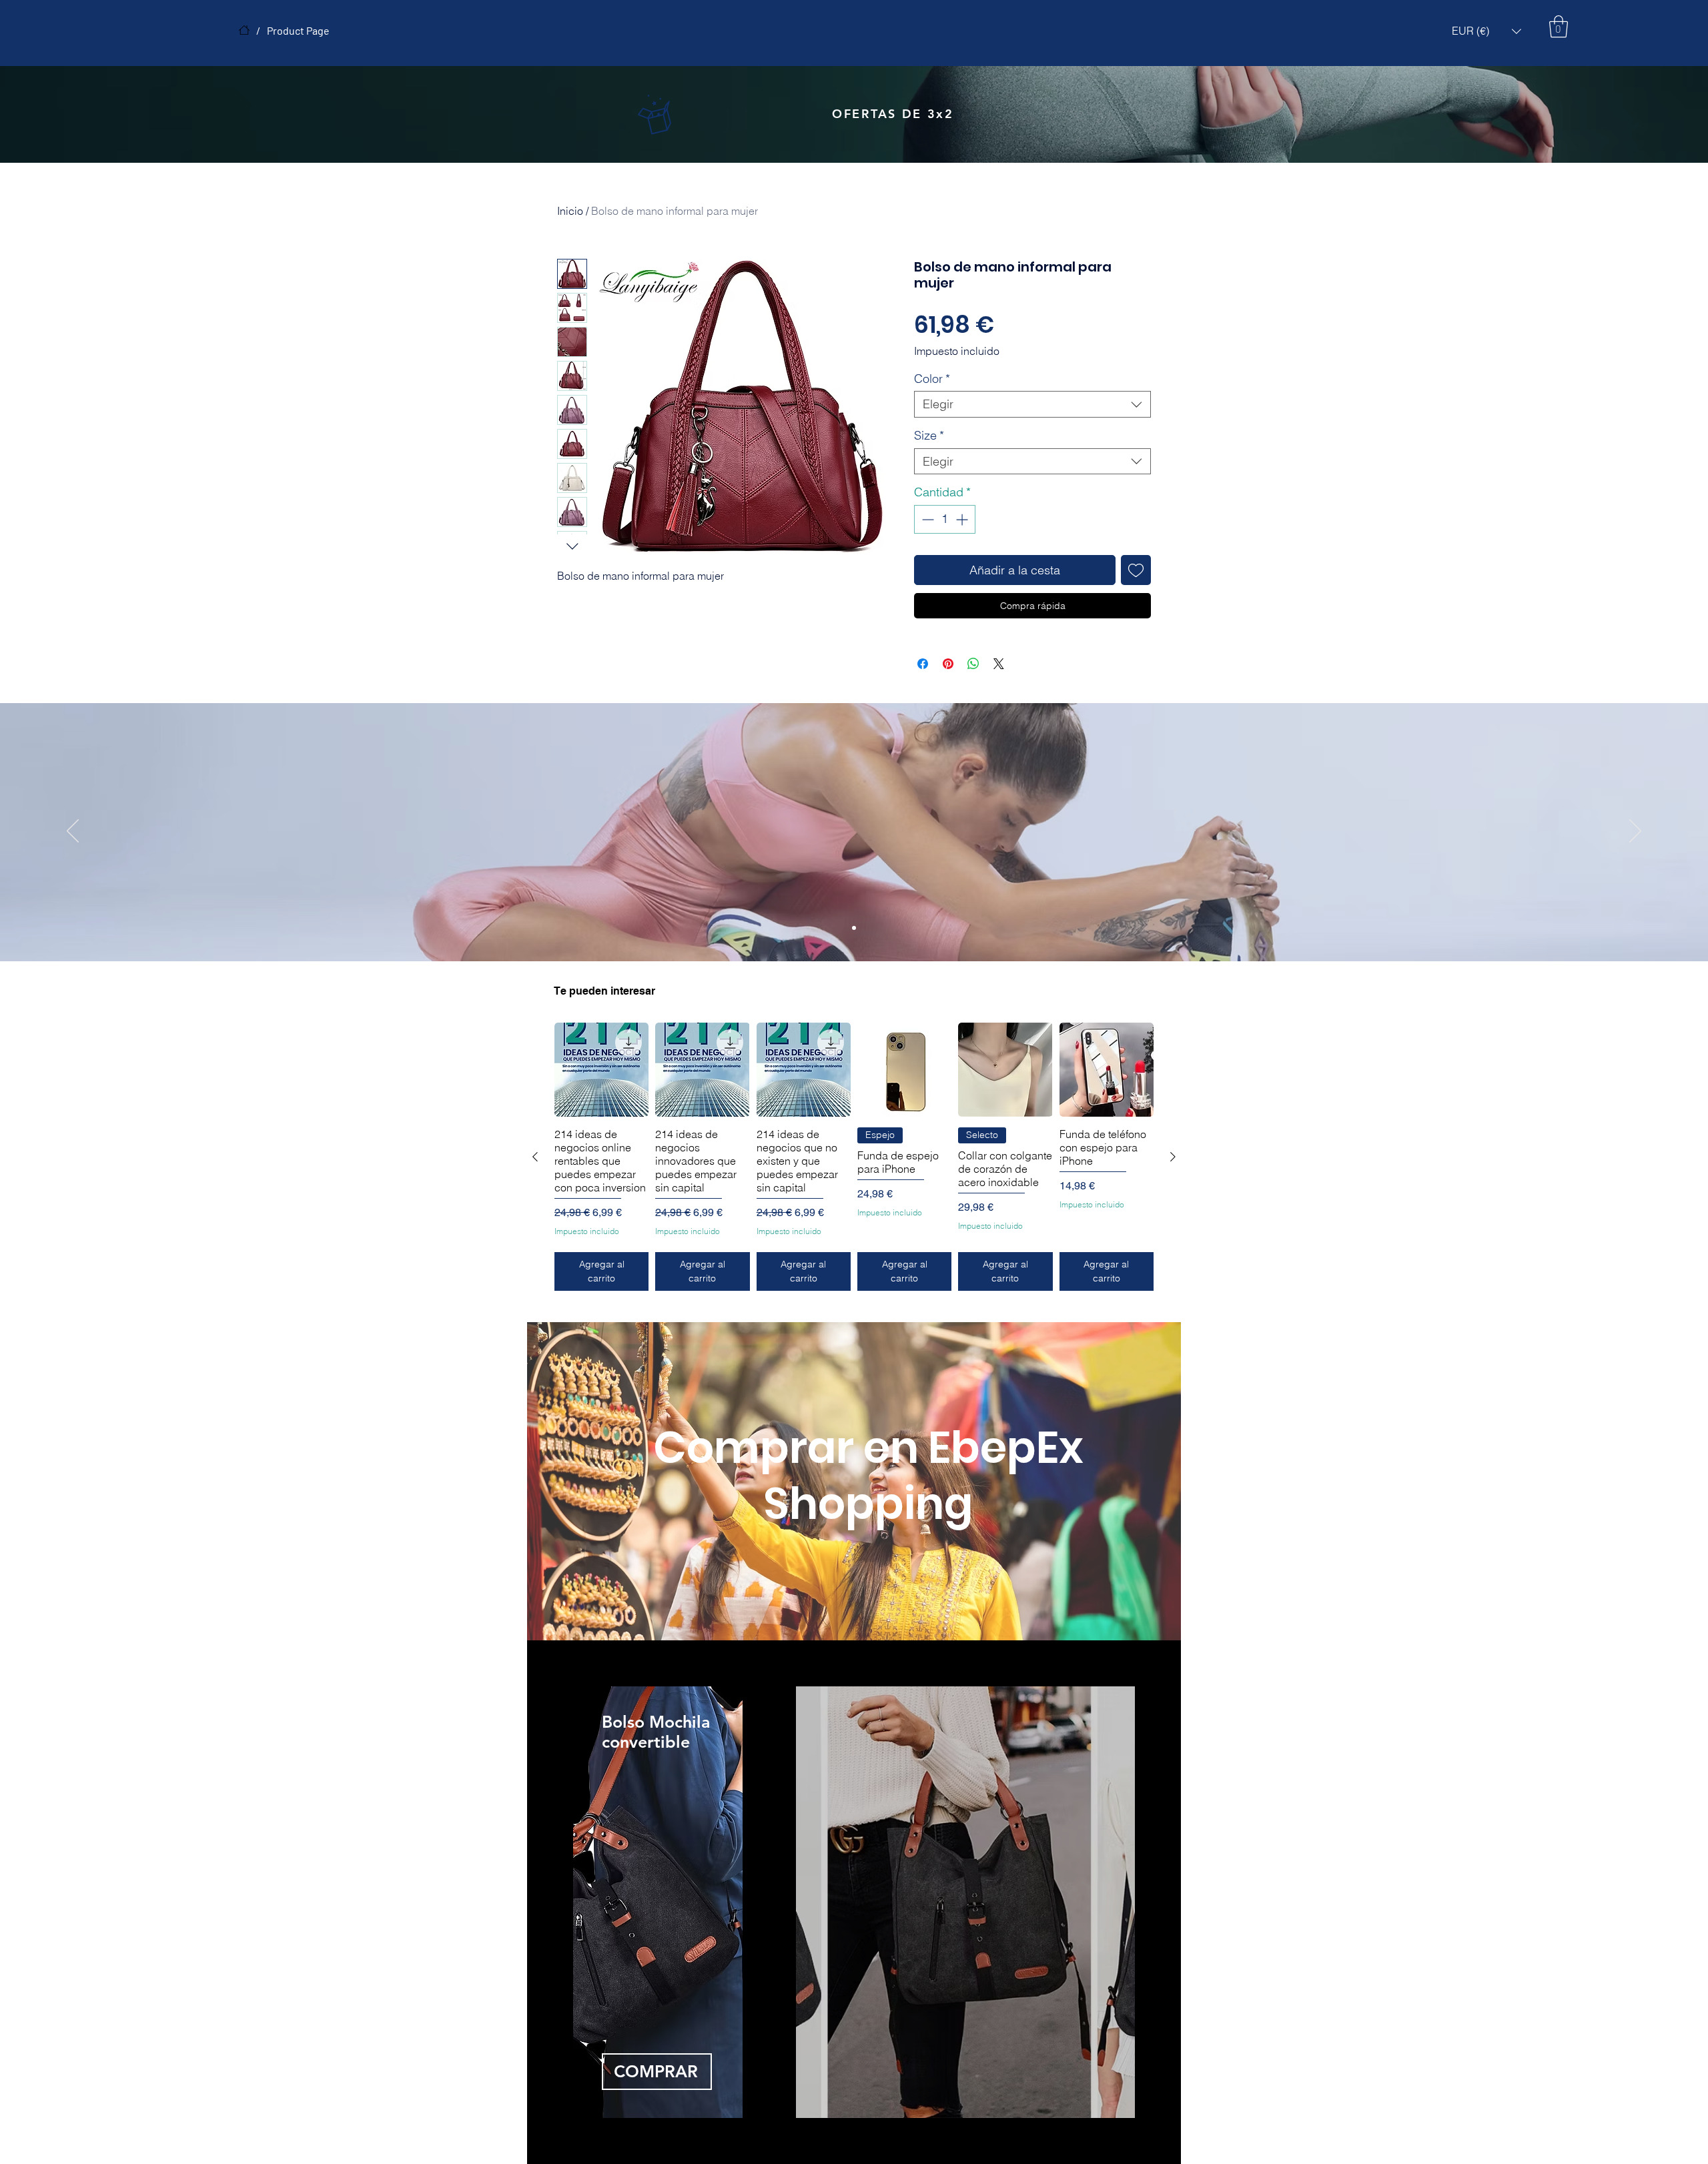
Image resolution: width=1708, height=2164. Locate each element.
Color (932, 379)
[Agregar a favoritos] (1136, 570)
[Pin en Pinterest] (948, 664)
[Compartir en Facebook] (923, 664)
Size (929, 436)
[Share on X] (999, 664)
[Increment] (963, 519)
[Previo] (73, 832)
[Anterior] (535, 1153)
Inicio (570, 211)
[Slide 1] (854, 928)
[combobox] (1032, 404)
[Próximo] (1635, 832)
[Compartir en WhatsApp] (973, 664)
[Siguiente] (1173, 1153)
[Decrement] (926, 519)
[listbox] (1486, 31)
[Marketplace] (244, 30)
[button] (1486, 31)
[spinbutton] (945, 519)
